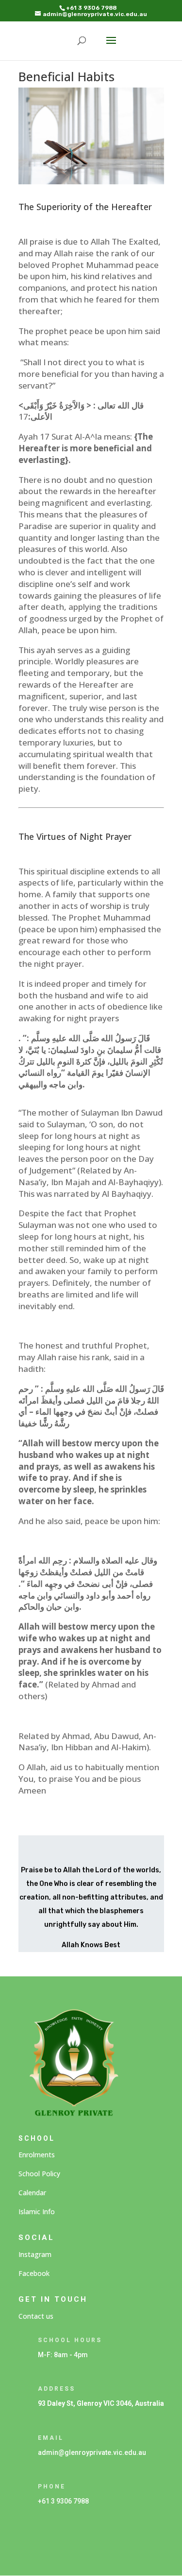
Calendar (32, 2193)
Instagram (35, 2254)
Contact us (36, 2316)
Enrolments (37, 2155)
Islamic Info (37, 2212)
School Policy (39, 2174)
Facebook (34, 2273)
